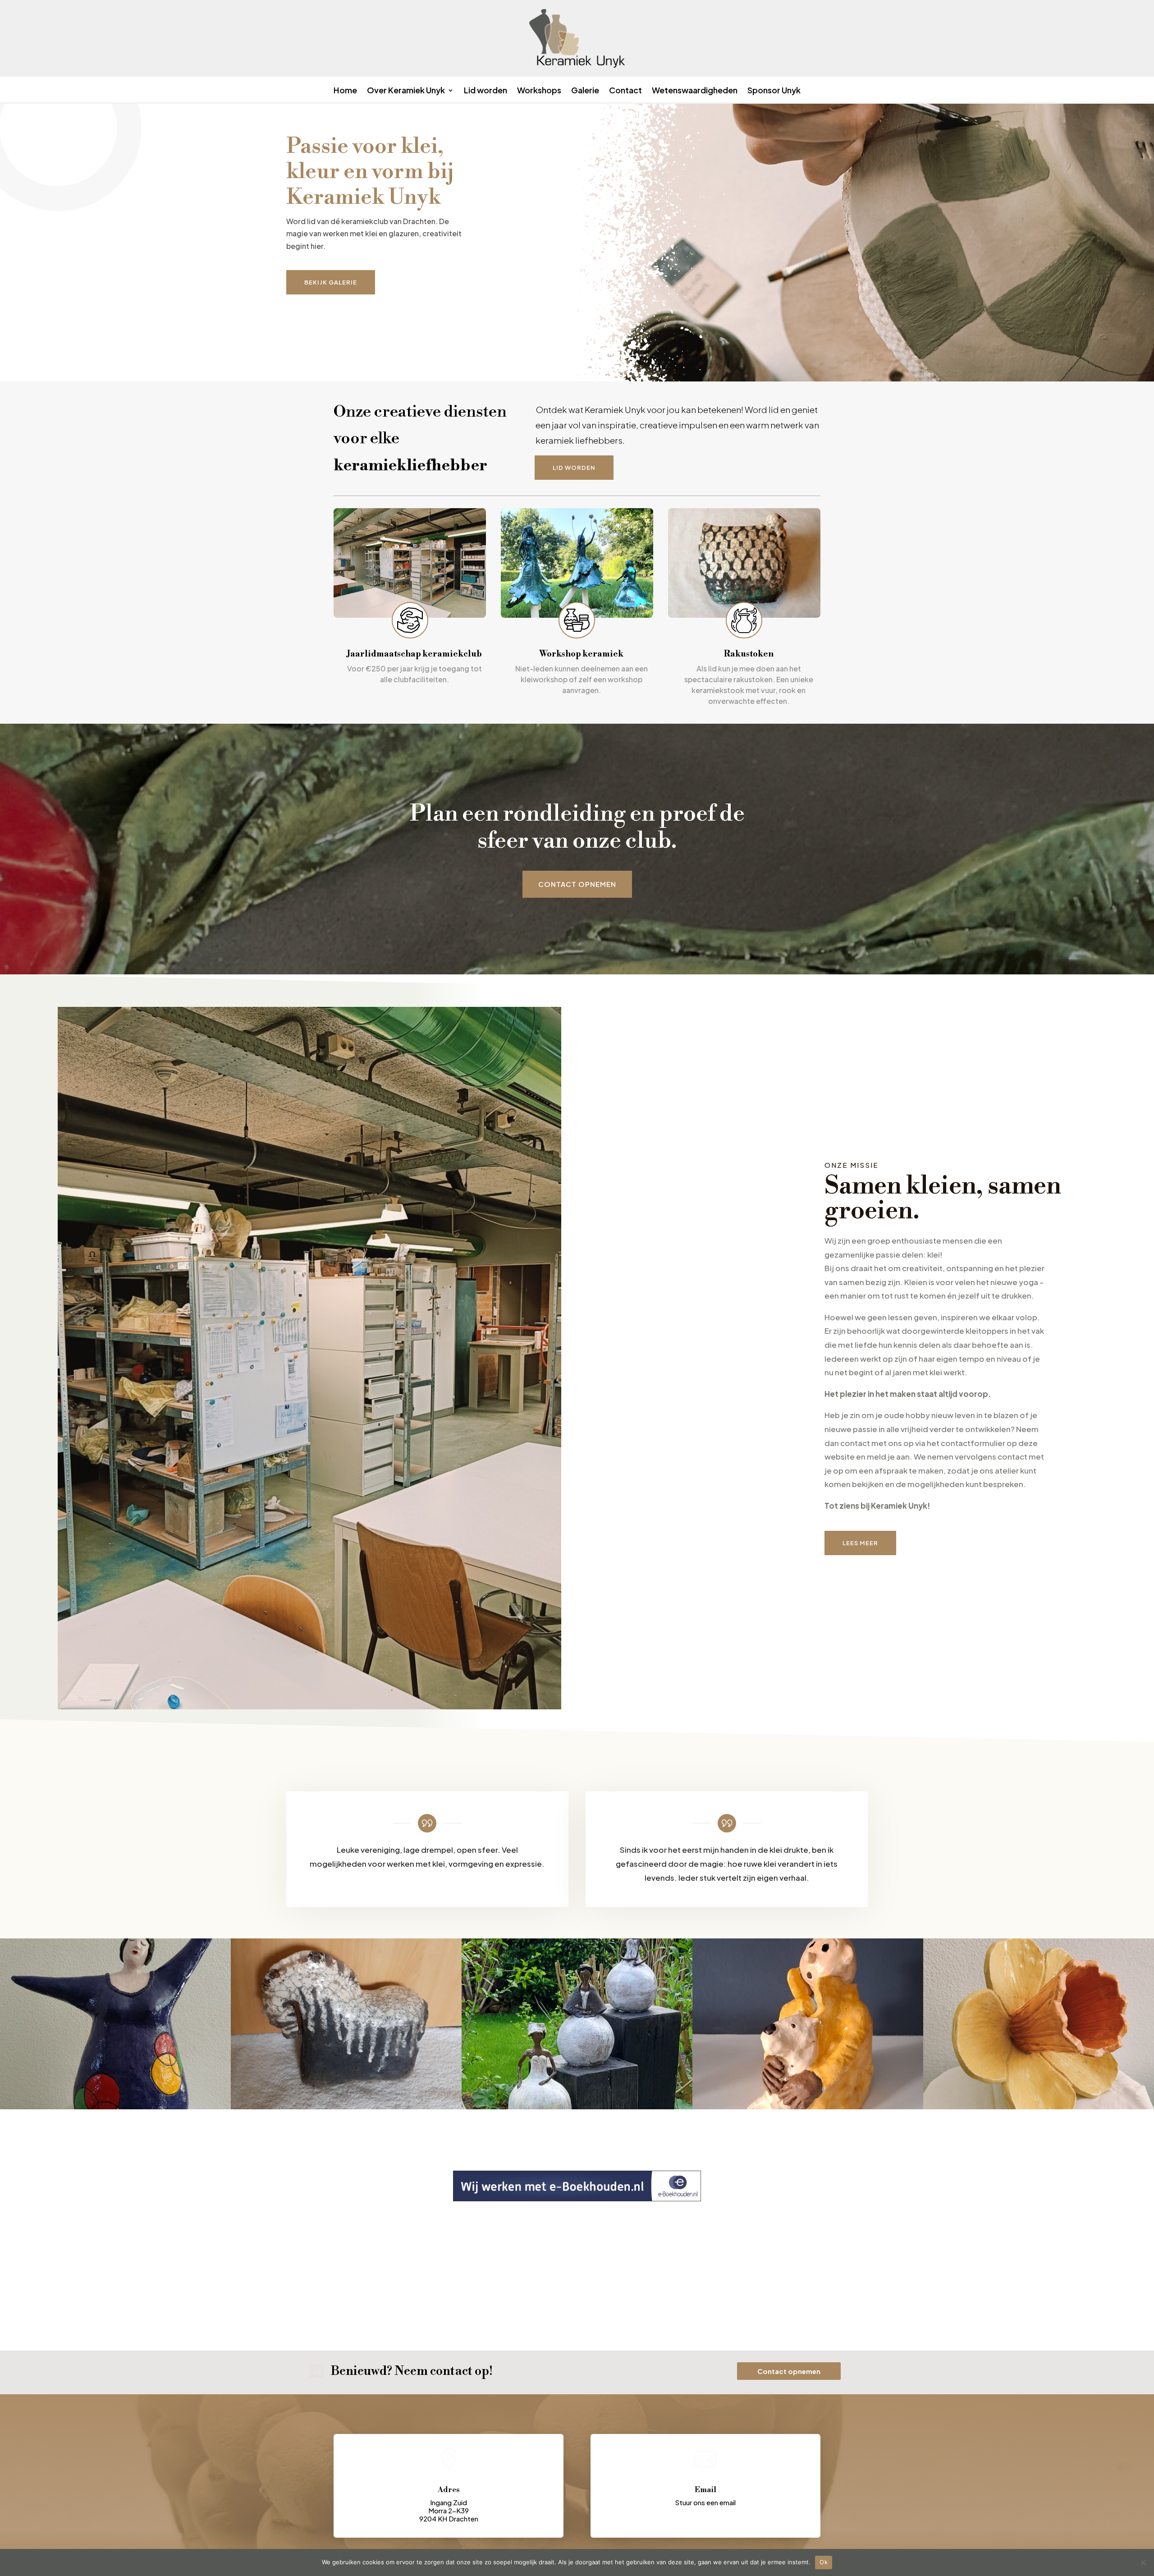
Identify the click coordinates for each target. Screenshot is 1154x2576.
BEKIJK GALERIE (331, 282)
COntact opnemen (577, 884)
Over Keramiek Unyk (406, 91)
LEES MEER (860, 1543)
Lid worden (485, 91)
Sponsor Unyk (774, 91)
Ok (824, 2562)
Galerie (585, 91)
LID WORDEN (574, 468)
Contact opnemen (789, 2371)
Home (345, 91)
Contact (625, 91)
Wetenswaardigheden (695, 91)
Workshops (539, 91)
